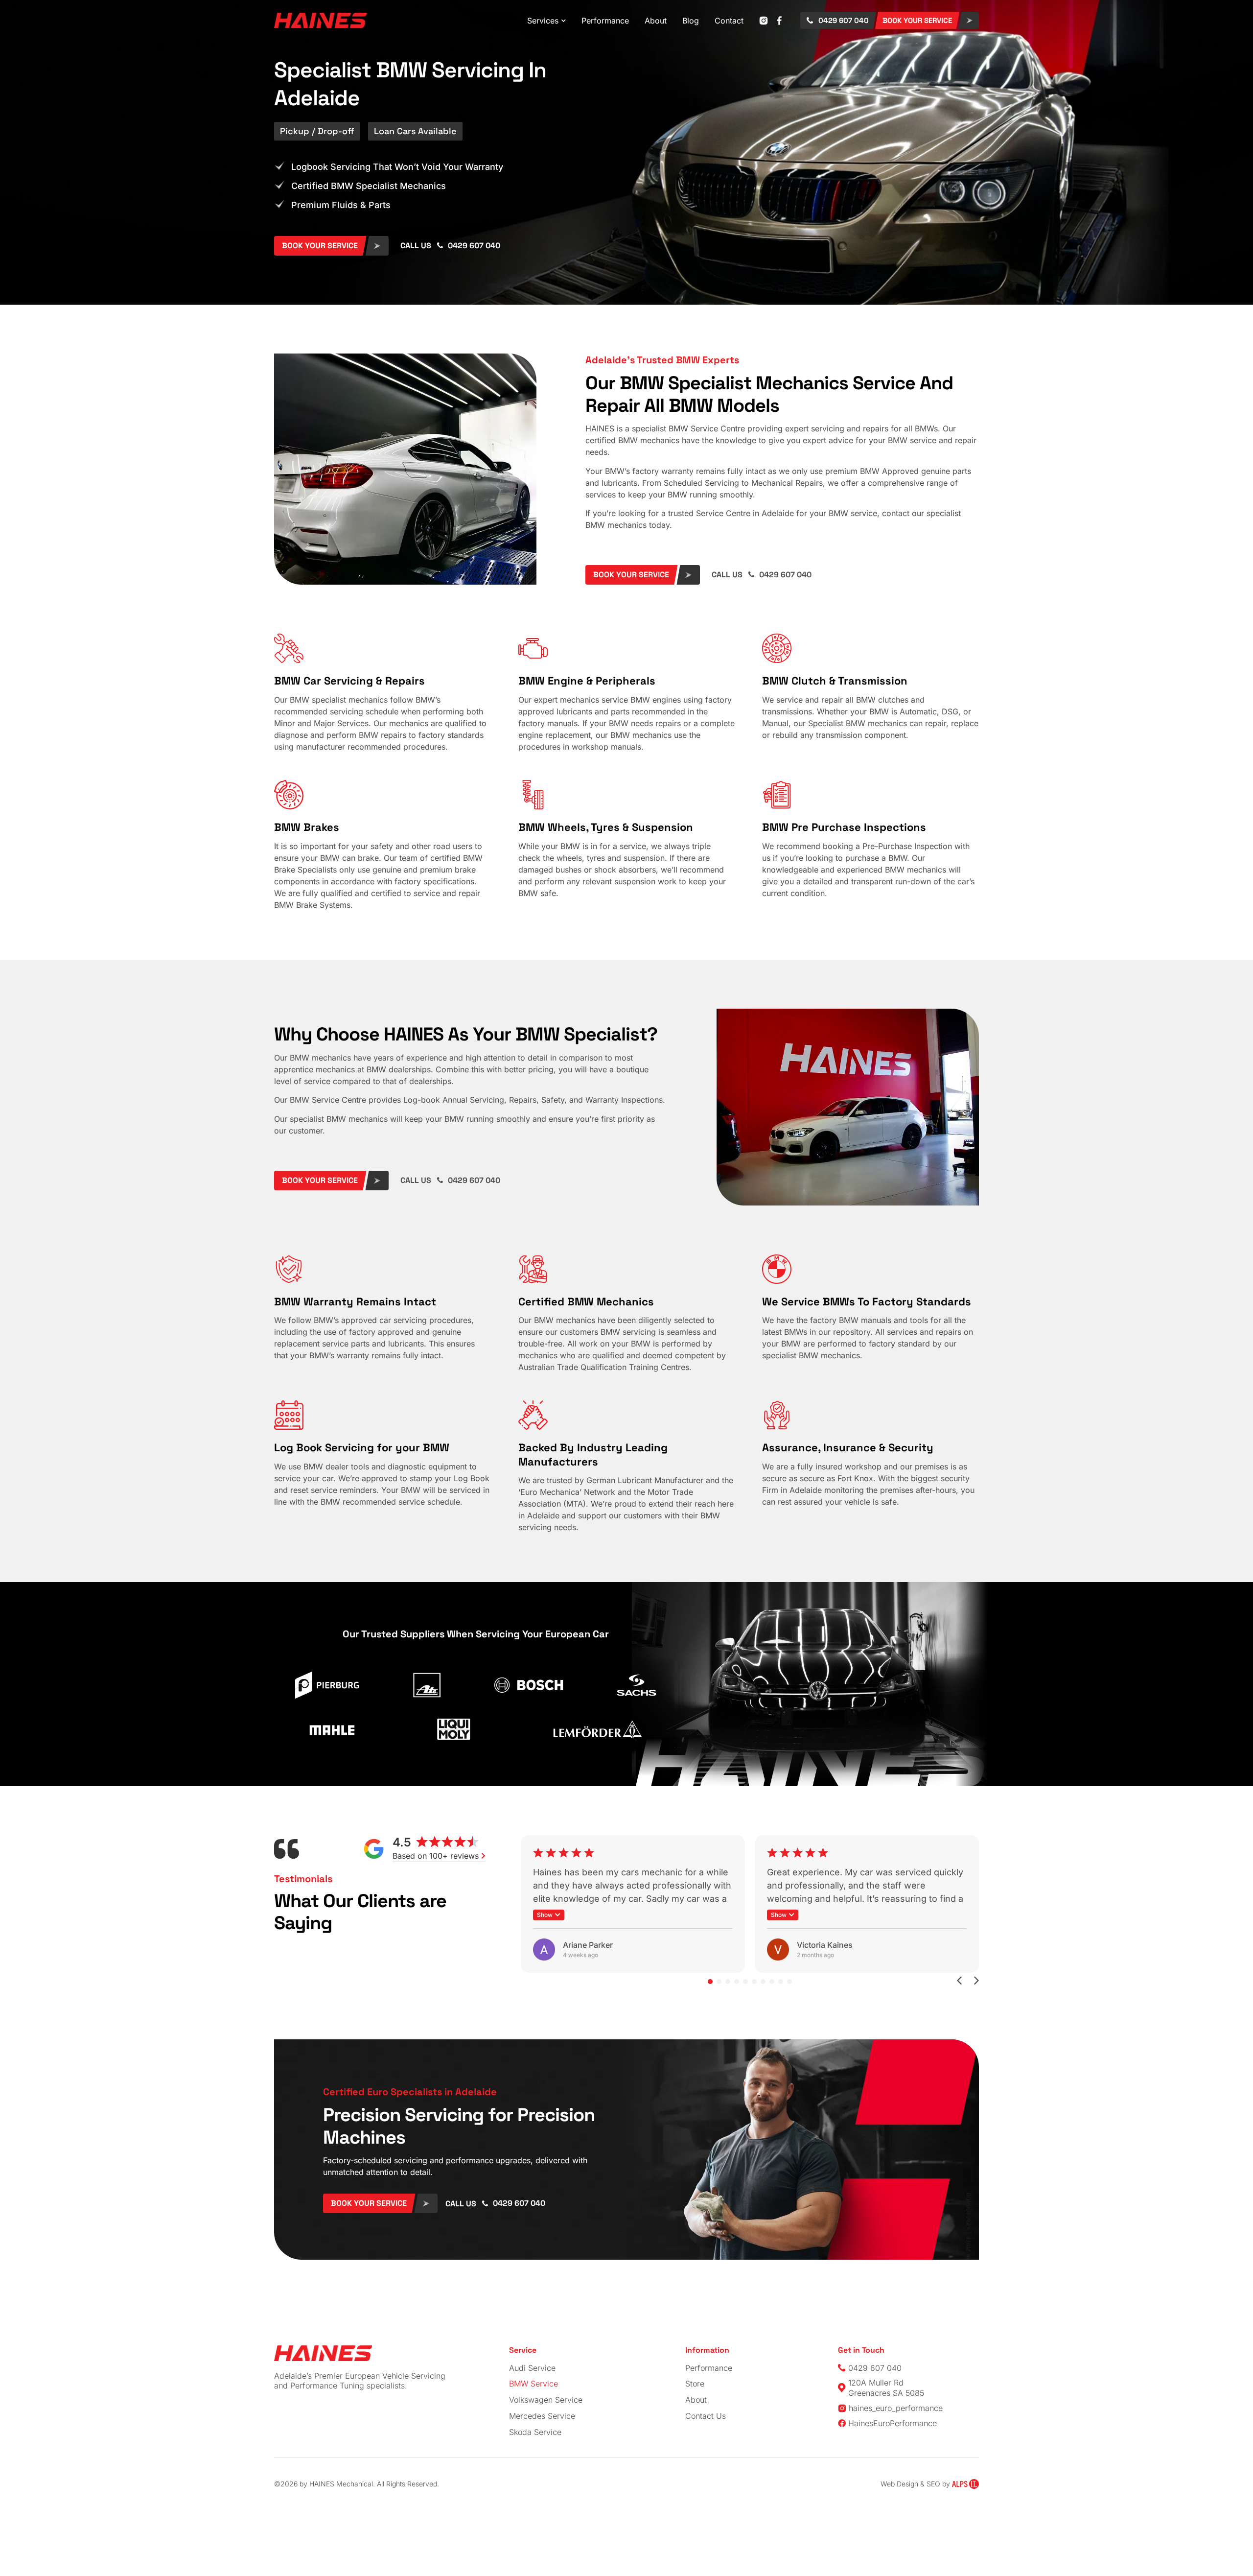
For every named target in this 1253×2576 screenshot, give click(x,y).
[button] (549, 1915)
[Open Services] (563, 21)
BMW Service (534, 2384)
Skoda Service (535, 2432)
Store (695, 2384)
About (696, 2400)
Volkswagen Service (546, 2400)
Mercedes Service (542, 2416)
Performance (709, 2368)
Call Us (416, 246)
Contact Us (706, 2416)
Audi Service (532, 2368)
